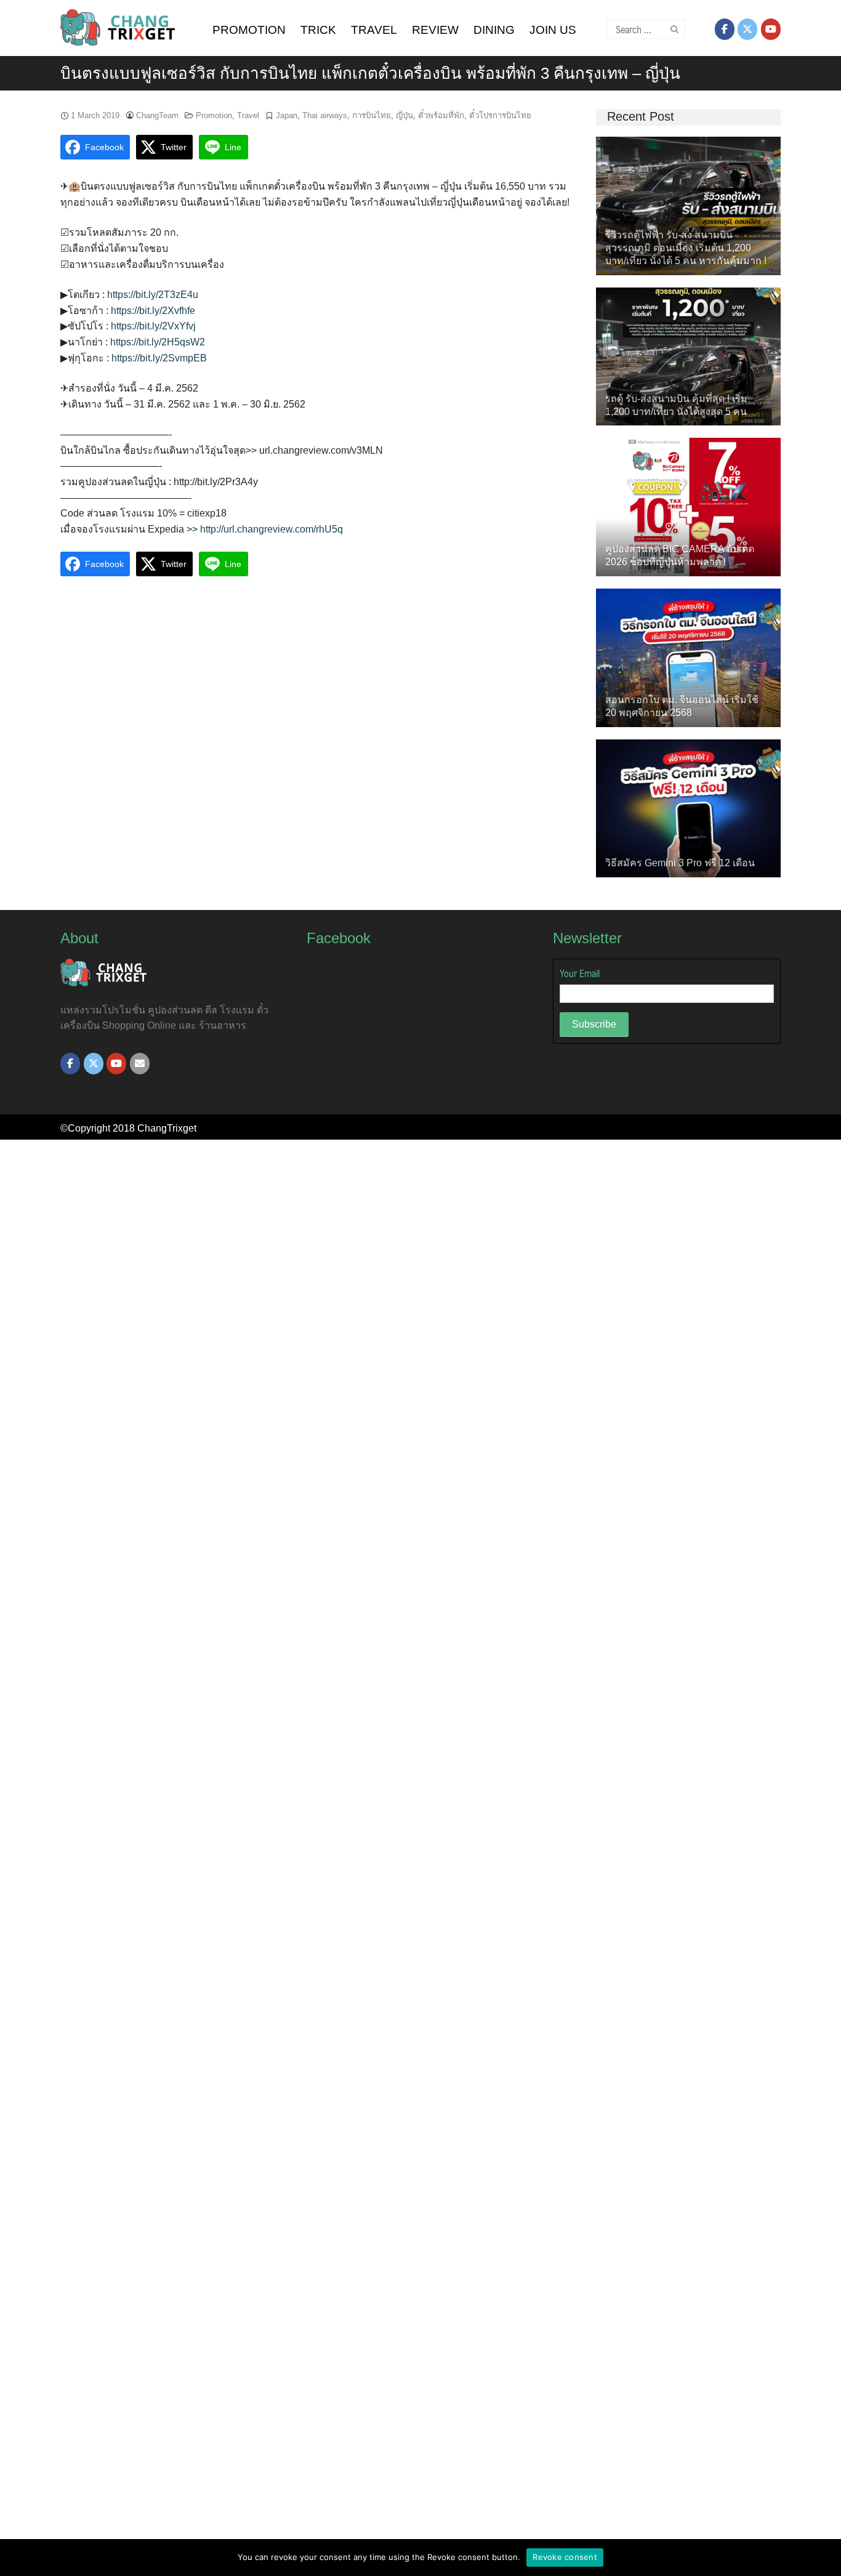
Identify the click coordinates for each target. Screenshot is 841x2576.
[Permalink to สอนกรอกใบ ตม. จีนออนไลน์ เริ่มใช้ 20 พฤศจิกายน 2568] (688, 657)
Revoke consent (565, 2557)
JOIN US (553, 30)
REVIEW (435, 30)
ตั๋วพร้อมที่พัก (441, 115)
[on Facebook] (725, 29)
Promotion (214, 115)
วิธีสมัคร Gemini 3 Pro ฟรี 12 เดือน (680, 863)
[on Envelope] (140, 1064)
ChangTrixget (167, 1128)
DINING (494, 30)
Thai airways (325, 115)
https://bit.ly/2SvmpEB (159, 358)
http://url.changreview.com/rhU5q (272, 529)
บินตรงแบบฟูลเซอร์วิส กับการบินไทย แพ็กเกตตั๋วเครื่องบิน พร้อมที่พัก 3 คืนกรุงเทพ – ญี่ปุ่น (370, 73)
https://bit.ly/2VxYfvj (153, 326)
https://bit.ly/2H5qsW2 (158, 342)
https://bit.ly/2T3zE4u (153, 295)
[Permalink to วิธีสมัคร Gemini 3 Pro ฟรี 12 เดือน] (688, 807)
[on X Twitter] (747, 29)
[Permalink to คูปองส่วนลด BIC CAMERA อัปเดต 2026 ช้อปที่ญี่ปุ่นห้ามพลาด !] (688, 506)
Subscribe (594, 1024)
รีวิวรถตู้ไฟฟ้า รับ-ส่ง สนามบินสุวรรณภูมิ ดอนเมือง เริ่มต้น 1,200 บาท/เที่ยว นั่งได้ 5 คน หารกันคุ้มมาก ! (686, 248)
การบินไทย (372, 115)
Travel (248, 115)
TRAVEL (374, 30)
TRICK (318, 30)
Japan (287, 115)
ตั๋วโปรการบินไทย (500, 115)
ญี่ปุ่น (404, 115)
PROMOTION (249, 30)
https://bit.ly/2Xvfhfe (153, 311)
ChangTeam (157, 115)
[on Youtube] (771, 29)
